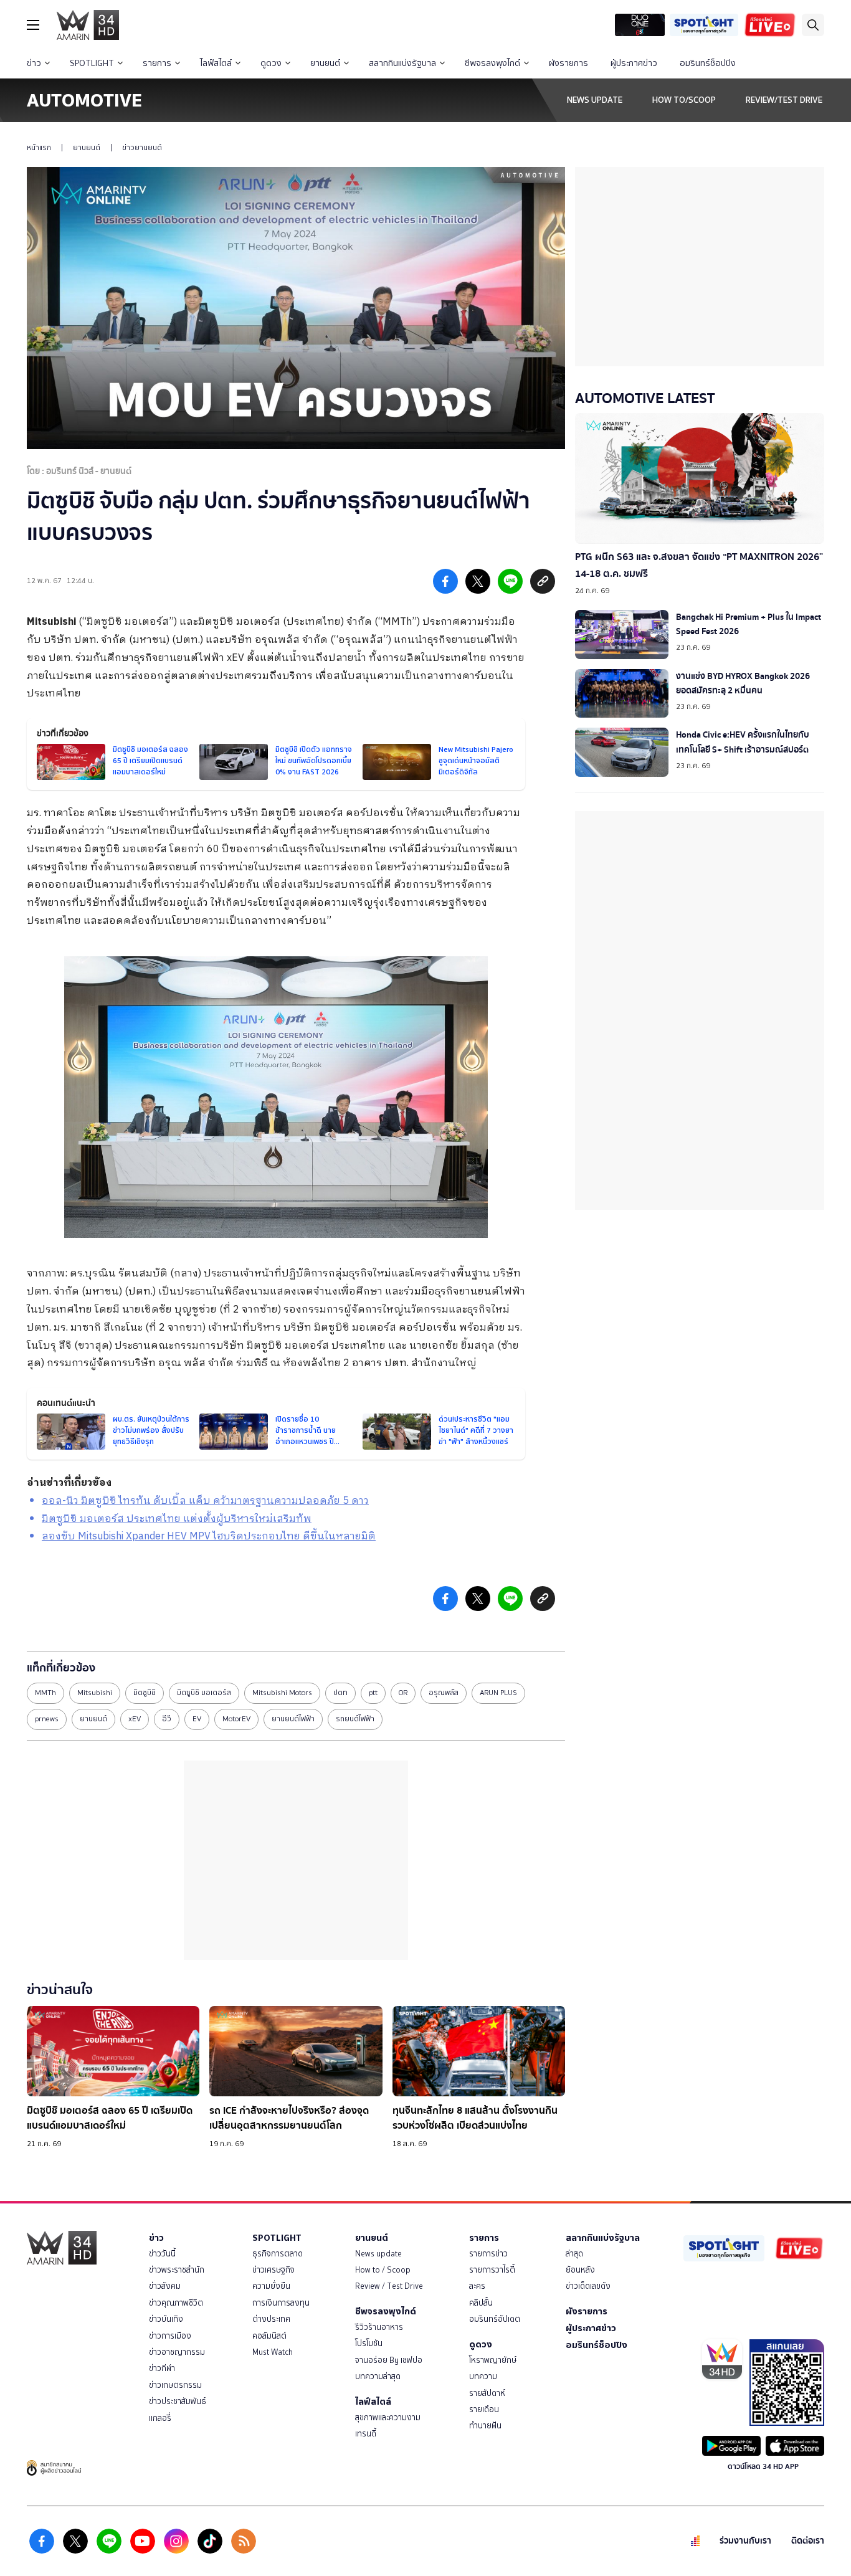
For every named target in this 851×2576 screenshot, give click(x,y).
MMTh (45, 1693)
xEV (135, 1719)
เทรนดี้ (366, 2434)
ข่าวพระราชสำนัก (177, 2270)
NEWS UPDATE (595, 100)
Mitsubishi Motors (282, 1693)
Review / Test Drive (389, 2286)
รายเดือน (484, 2409)
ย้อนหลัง (580, 2270)
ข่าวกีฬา (162, 2368)
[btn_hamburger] (33, 25)
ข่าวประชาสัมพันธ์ (178, 2401)
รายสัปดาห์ (487, 2393)
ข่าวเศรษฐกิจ (273, 2270)
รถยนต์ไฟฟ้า (355, 1719)
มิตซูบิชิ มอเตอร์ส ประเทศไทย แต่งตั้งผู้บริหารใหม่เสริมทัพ (177, 1519)
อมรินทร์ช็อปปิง (708, 63)
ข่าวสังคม (165, 2286)
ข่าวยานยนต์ (142, 148)
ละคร (477, 2286)
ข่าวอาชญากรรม (177, 2352)
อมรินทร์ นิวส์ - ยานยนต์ (89, 471)
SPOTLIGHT (92, 63)
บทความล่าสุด (378, 2376)
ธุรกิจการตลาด (278, 2254)
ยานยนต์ (325, 63)
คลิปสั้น (481, 2303)
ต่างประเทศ (271, 2319)
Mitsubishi (51, 622)
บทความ (483, 2376)
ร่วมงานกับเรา (745, 2541)
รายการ (157, 63)
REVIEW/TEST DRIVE (784, 100)
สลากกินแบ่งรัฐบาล (402, 63)
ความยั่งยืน (271, 2286)
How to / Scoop (383, 2270)
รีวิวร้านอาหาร (379, 2327)
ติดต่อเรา (808, 2541)
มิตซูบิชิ (145, 1693)
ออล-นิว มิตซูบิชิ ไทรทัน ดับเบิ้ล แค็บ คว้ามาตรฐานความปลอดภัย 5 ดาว (205, 1501)
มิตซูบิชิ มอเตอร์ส (204, 1693)
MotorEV (236, 1719)
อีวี (167, 1719)
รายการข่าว (488, 2254)
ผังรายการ (568, 63)
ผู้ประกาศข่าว (634, 63)
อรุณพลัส (444, 1693)
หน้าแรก (39, 148)
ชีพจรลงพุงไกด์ (492, 63)
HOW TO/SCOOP (684, 100)
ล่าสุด (574, 2254)
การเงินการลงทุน (281, 2303)
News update (378, 2254)
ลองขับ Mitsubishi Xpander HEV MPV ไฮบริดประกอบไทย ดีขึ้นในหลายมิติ (209, 1537)
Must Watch (273, 2352)
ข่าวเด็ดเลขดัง (588, 2286)
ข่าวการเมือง (170, 2336)
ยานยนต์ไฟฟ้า (293, 1719)
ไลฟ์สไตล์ (216, 63)
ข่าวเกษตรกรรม (175, 2385)
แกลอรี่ (160, 2418)
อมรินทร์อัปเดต (495, 2319)
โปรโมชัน (369, 2343)
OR (403, 1693)
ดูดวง (271, 63)
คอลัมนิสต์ (269, 2336)
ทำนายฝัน (485, 2426)
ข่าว (34, 63)
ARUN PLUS (498, 1693)
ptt (373, 1693)
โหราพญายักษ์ (493, 2360)
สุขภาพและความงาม (388, 2417)
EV (197, 1719)
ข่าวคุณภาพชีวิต (176, 2303)
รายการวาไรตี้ (492, 2270)
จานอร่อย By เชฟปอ (389, 2360)
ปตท (340, 1693)
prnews (47, 1719)
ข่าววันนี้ (162, 2254)
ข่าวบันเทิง (166, 2319)
